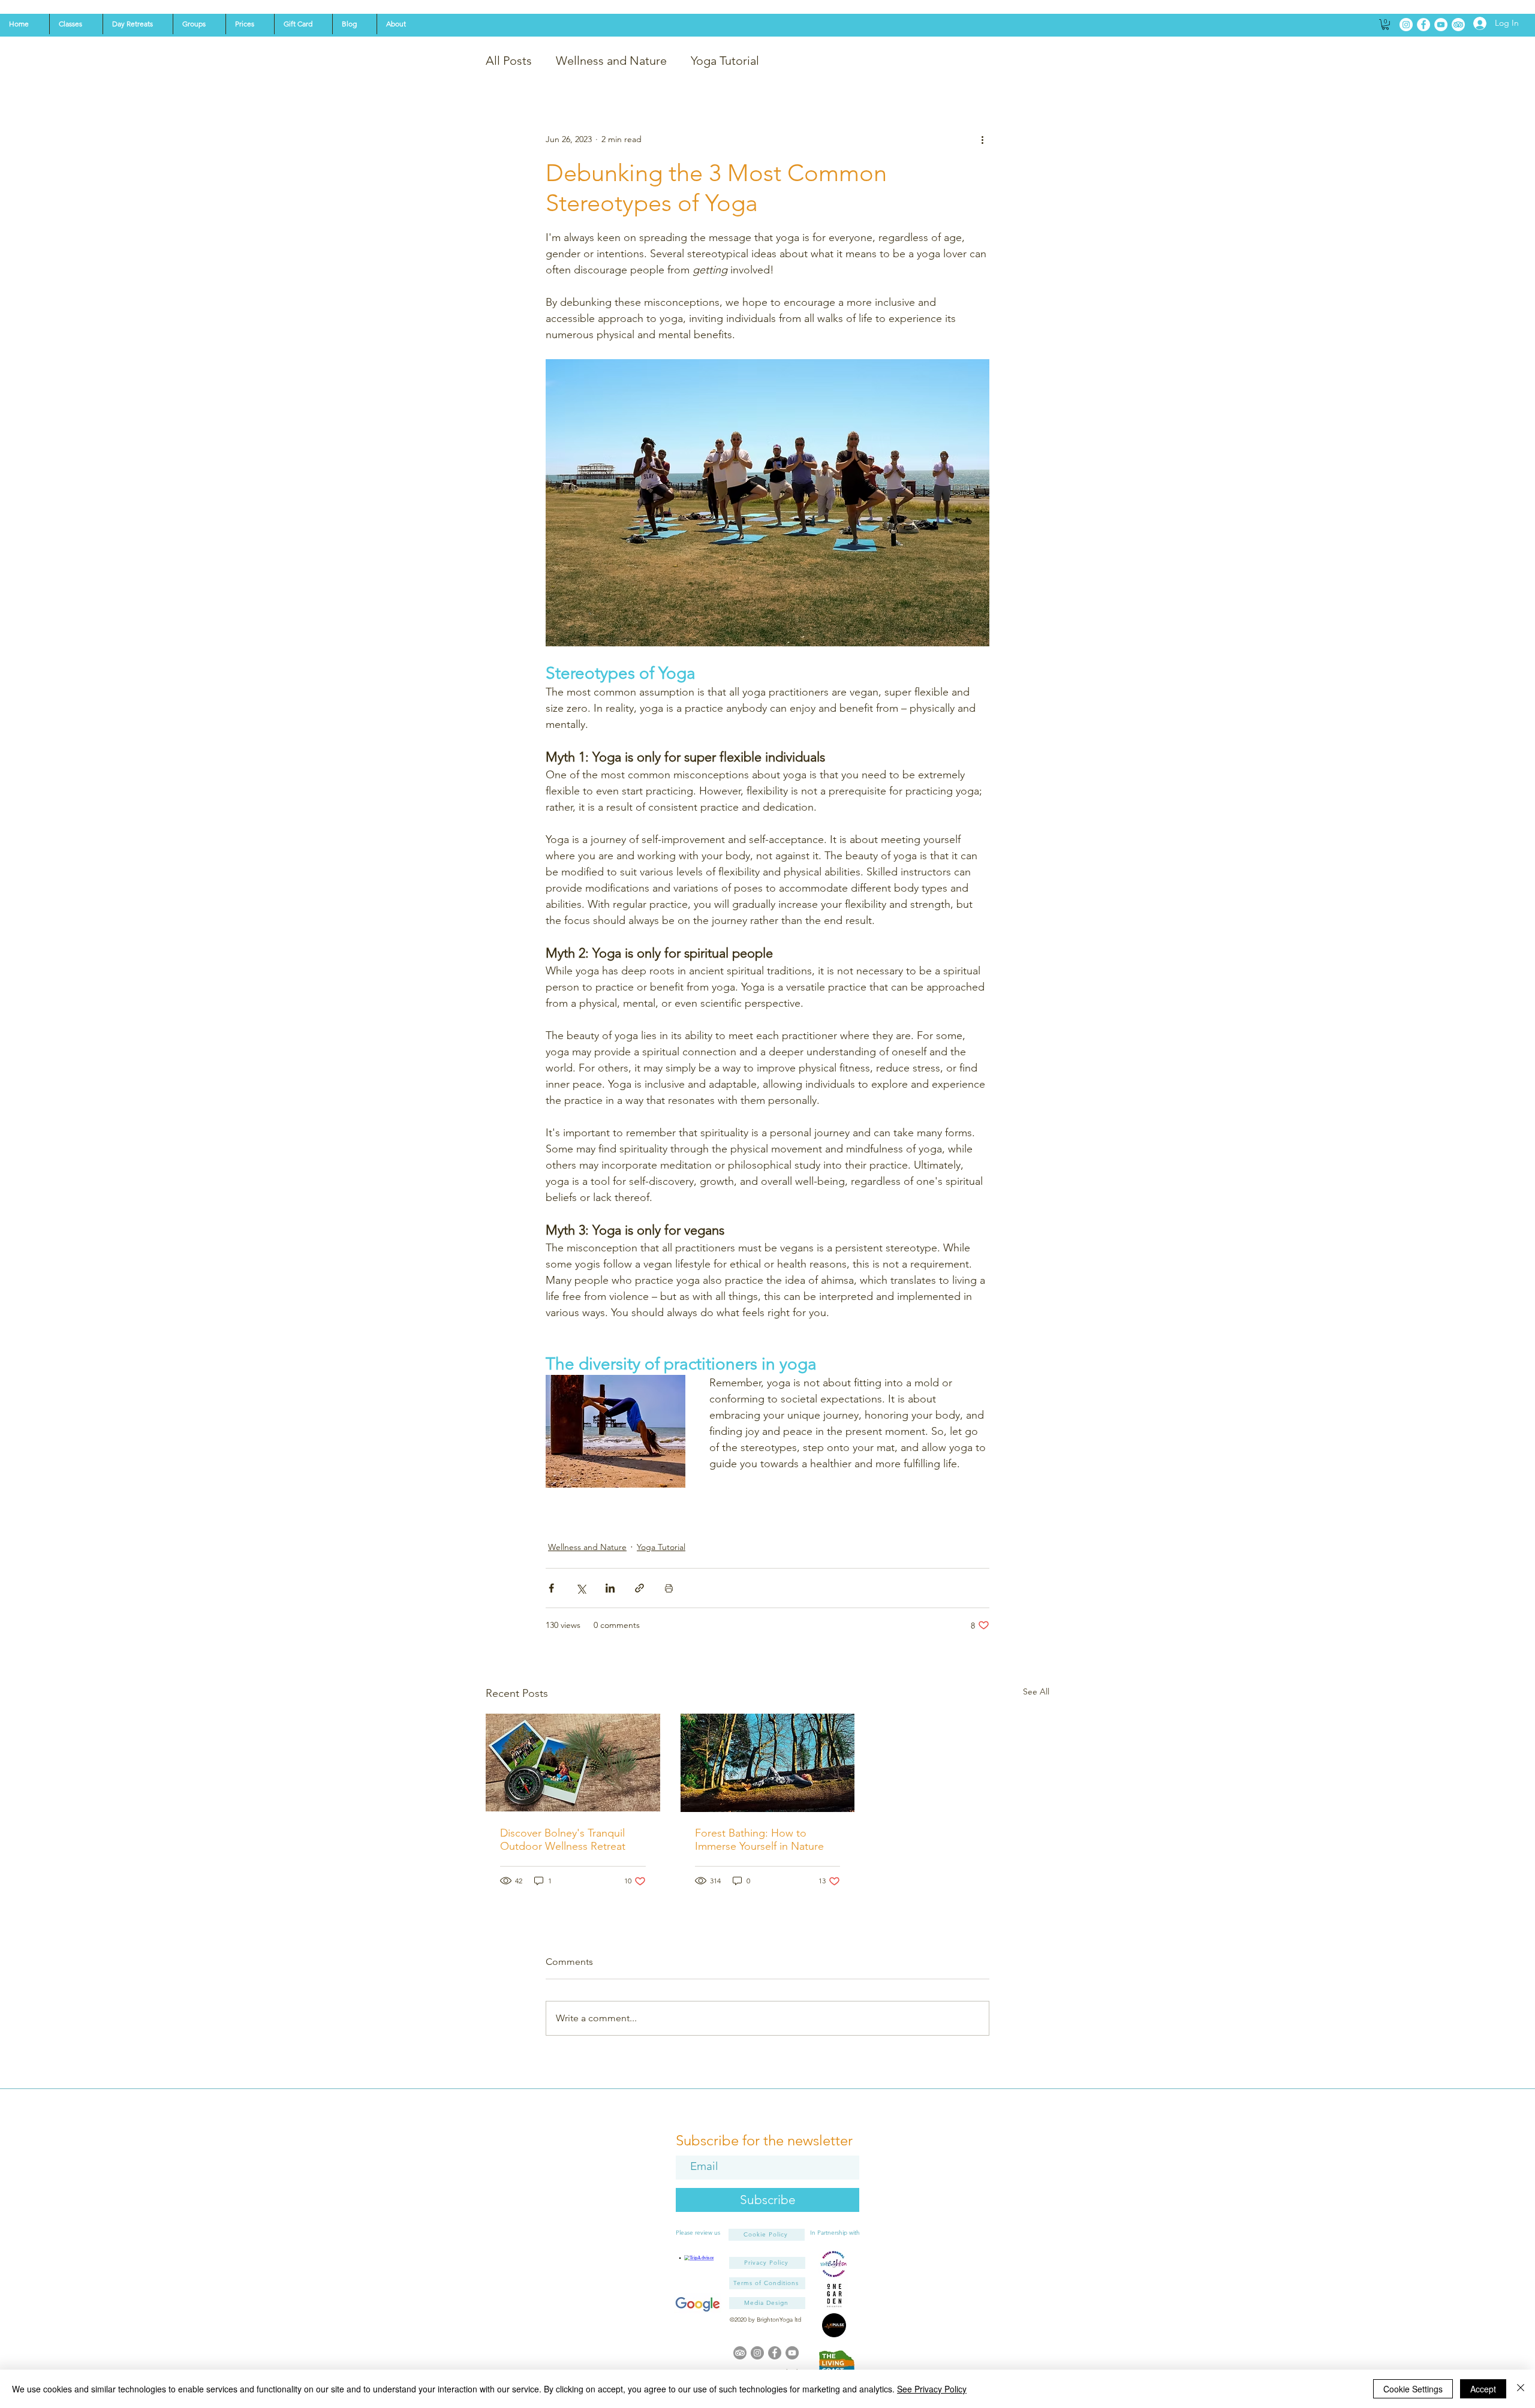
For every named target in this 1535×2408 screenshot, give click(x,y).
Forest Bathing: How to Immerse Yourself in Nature (759, 1840)
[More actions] (982, 140)
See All (1036, 1691)
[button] (76, 24)
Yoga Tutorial (725, 61)
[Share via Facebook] (551, 1588)
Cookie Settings (1413, 2389)
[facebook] (775, 2353)
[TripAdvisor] (1458, 25)
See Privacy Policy (932, 2389)
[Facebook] (1423, 25)
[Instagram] (1406, 25)
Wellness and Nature (611, 61)
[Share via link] (639, 1588)
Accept (1483, 2389)
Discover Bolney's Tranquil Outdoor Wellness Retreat (563, 1840)
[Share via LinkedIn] (610, 1588)
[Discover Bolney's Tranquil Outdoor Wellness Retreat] (573, 1763)
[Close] (1521, 2389)
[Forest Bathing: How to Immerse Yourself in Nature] (768, 1763)
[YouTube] (1441, 25)
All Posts (509, 61)
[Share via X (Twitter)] (581, 1588)
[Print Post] (669, 1588)
